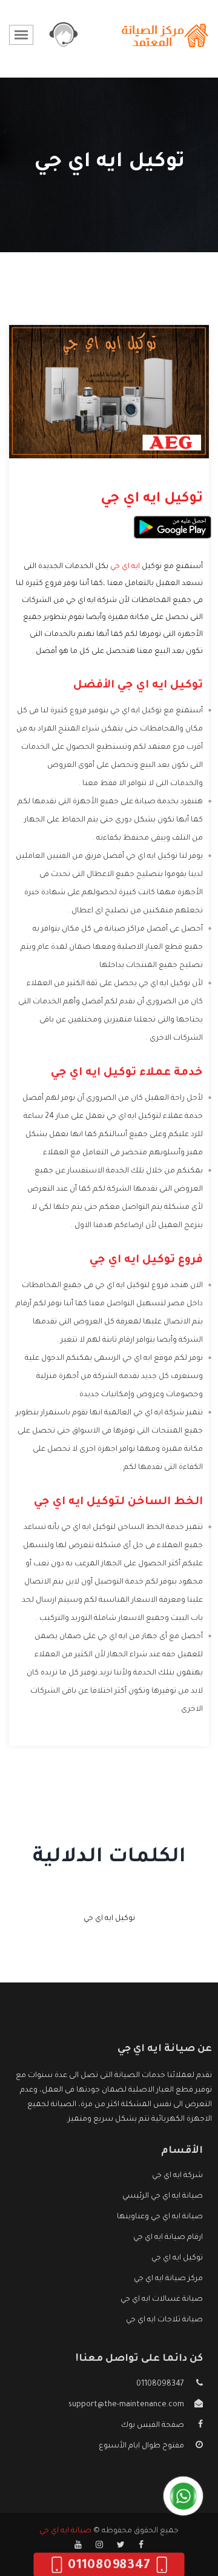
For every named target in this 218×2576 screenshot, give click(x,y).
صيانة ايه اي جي (65, 2531)
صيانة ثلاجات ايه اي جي (164, 2320)
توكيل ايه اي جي (109, 1919)
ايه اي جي (125, 567)
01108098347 (160, 2384)
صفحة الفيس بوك (153, 2426)
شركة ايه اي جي (177, 2176)
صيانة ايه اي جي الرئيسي (163, 2196)
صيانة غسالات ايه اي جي (162, 2300)
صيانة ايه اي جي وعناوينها (160, 2217)
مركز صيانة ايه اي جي (168, 2279)
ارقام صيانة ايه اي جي (168, 2238)
